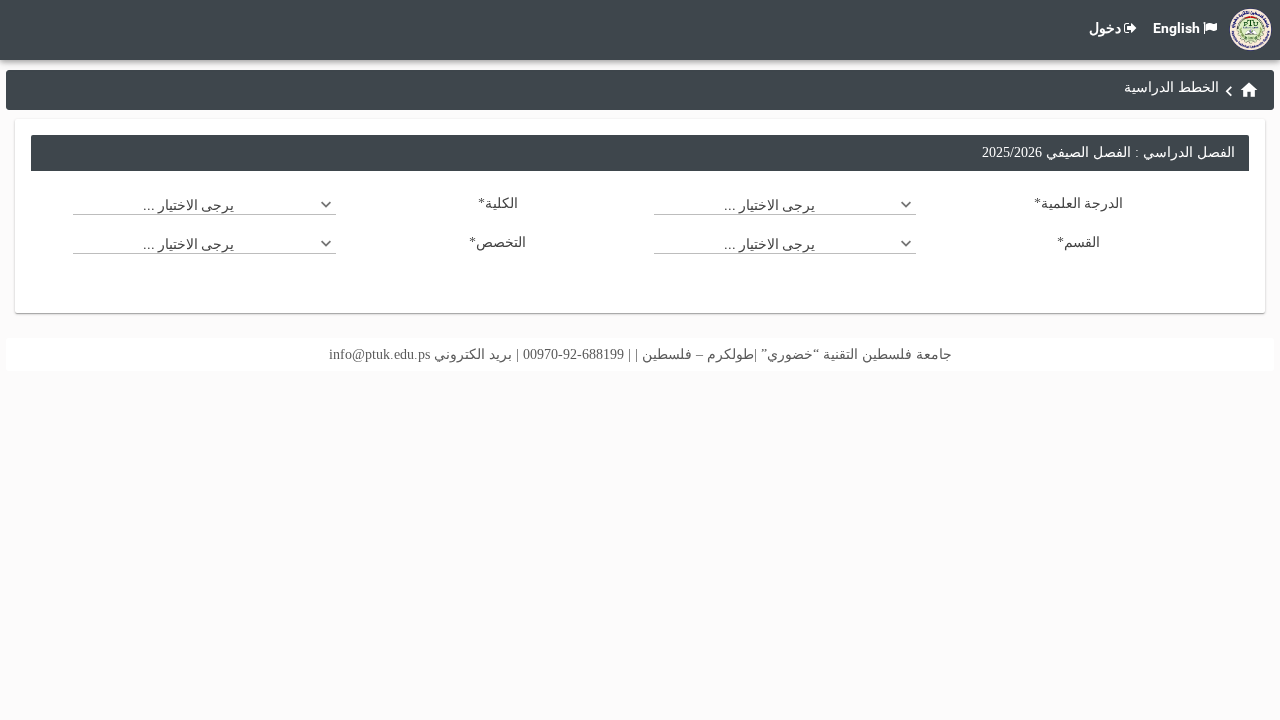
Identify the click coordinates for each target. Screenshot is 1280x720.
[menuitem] (1249, 89)
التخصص (497, 242)
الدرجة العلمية (1078, 203)
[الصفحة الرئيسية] (1249, 90)
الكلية (498, 203)
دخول (1105, 28)
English (1176, 28)
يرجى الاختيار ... (769, 205)
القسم (1078, 242)
